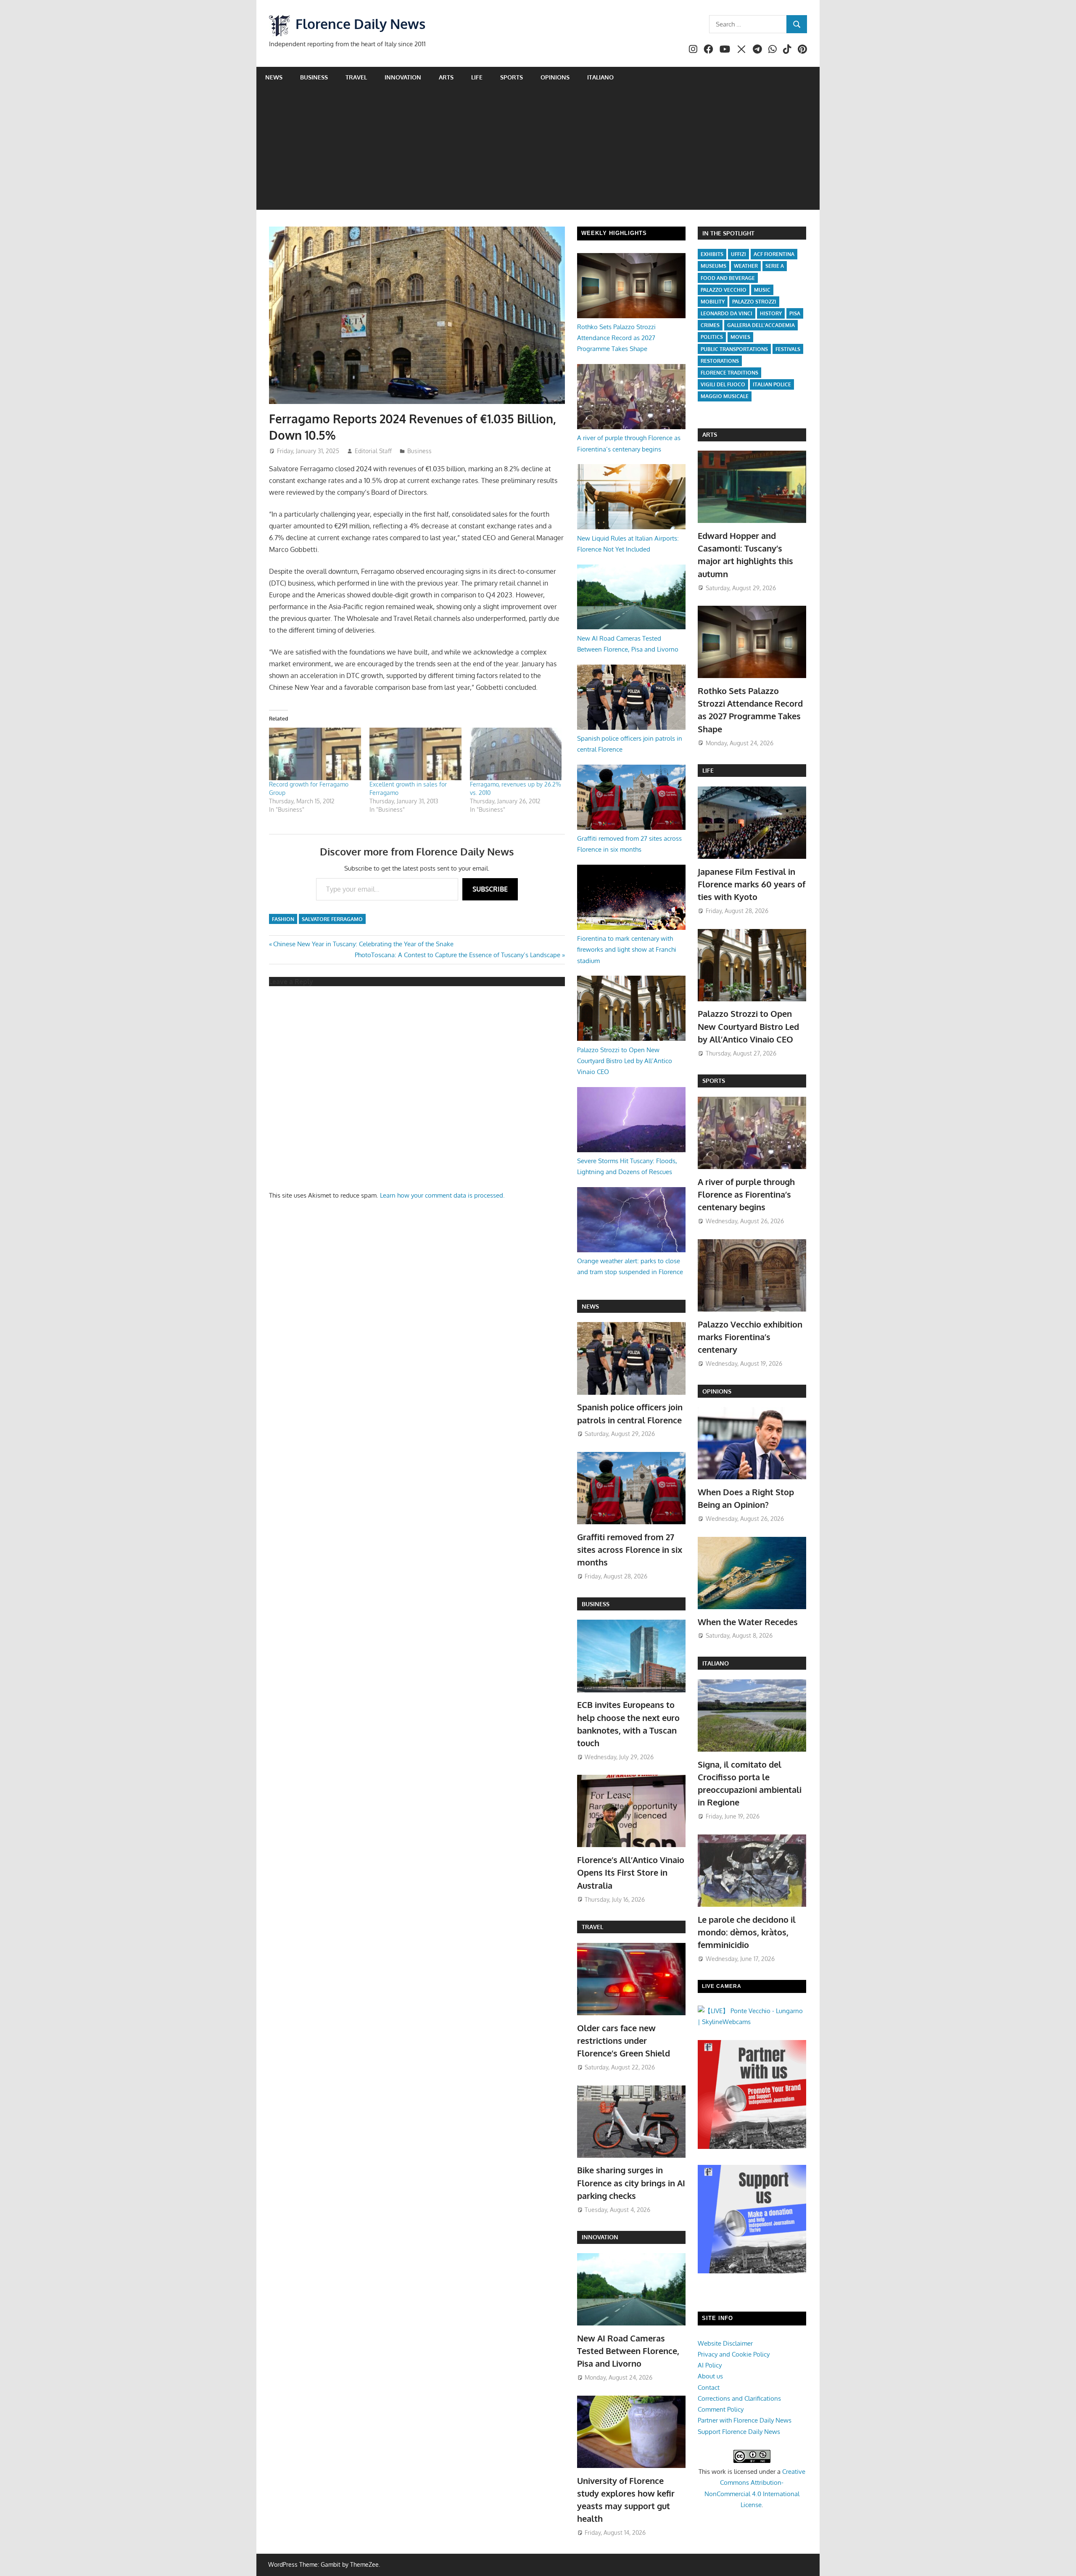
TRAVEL (592, 1927)
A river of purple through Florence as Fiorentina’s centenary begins (746, 1194)
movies (740, 337)
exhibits (712, 254)
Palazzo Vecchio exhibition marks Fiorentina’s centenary (750, 1337)
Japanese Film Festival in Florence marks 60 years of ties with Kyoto (752, 884)
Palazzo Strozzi (754, 302)
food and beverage (728, 278)
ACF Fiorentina (774, 254)
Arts (446, 77)
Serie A (775, 266)
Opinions (555, 77)
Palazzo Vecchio (724, 290)
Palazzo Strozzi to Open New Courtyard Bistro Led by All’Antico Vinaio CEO (625, 1061)
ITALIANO (716, 1663)
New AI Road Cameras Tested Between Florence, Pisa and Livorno (628, 2351)
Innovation (403, 77)
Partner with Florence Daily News (745, 2420)
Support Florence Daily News (739, 2432)
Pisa (795, 313)
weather (746, 266)
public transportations (734, 349)
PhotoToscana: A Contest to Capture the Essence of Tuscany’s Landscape (458, 955)
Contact (709, 2387)
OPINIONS (717, 1391)
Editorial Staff (373, 451)
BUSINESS (596, 1604)
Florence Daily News (360, 24)
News (274, 77)
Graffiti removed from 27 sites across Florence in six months (630, 1550)
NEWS (590, 1306)
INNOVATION (600, 2237)
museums (713, 266)
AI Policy (710, 2365)
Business (314, 77)
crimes (710, 325)
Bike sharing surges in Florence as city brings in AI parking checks (631, 2183)
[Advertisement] (538, 151)
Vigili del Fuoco (723, 384)
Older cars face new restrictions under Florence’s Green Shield (624, 2041)
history (771, 313)
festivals (788, 349)
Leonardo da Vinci (727, 313)
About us (710, 2376)
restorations (720, 361)
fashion (283, 919)
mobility (713, 302)
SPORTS (714, 1081)
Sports (512, 77)
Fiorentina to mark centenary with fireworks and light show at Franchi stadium (627, 950)
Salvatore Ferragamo (332, 919)
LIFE (708, 770)
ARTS (710, 434)
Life (477, 77)
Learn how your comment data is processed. (442, 1195)
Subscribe (490, 889)
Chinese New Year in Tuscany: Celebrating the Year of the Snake (363, 944)
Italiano (600, 77)
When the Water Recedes (748, 1622)
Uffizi (738, 254)
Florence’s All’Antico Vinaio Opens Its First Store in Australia (631, 1873)
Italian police (772, 384)
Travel (356, 77)
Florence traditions (729, 373)
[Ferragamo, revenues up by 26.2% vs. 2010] (516, 754)
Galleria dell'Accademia (761, 325)
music (762, 290)
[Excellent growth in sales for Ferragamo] (415, 754)
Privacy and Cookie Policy (734, 2354)
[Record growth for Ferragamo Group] (315, 754)
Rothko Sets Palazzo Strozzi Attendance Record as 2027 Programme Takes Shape (616, 338)
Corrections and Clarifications (739, 2398)
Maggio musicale (725, 396)
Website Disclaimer (725, 2343)
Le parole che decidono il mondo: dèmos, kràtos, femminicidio (747, 1932)
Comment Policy (721, 2409)
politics (712, 337)
